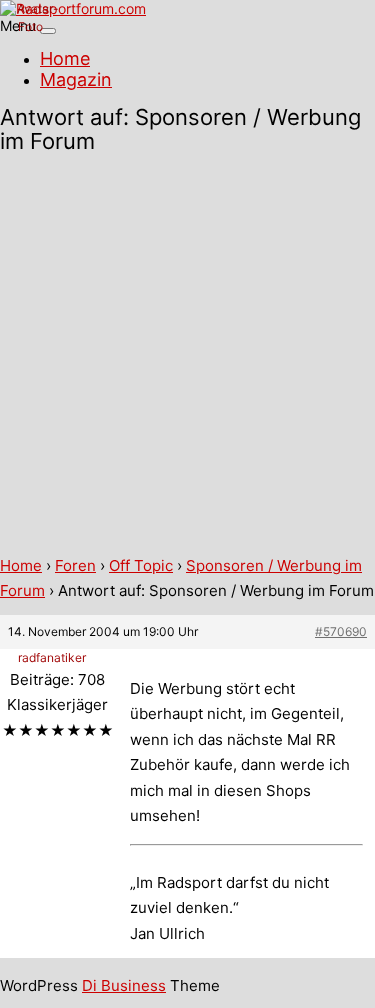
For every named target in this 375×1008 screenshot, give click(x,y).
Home (65, 58)
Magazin (76, 79)
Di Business (124, 985)
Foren (75, 565)
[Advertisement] (187, 355)
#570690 (341, 631)
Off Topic (141, 565)
